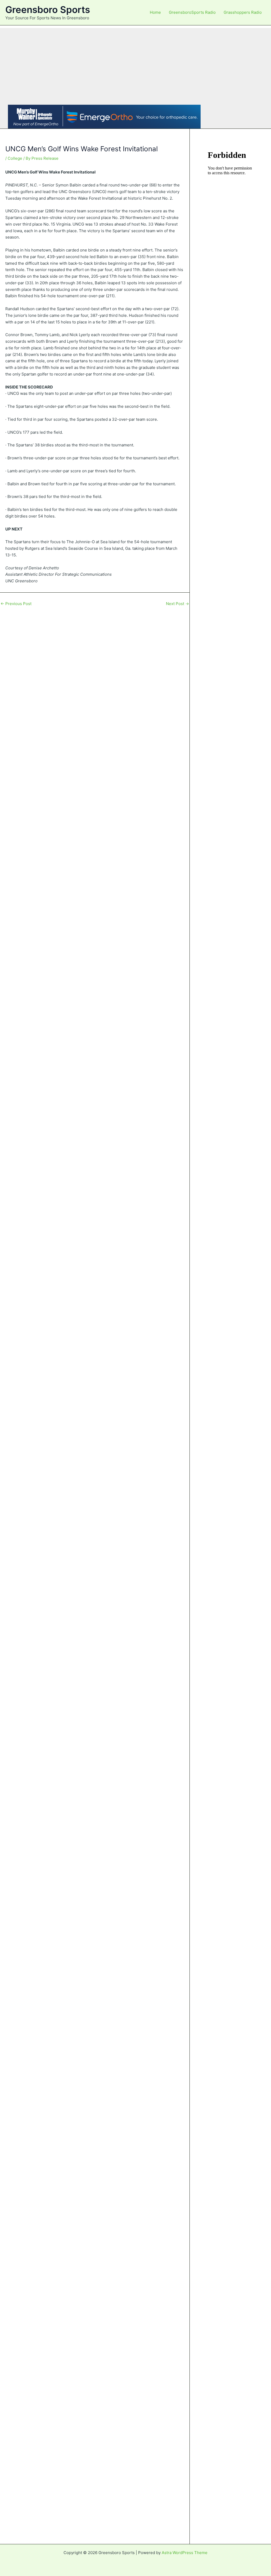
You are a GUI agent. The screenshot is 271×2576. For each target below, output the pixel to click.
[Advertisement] (135, 65)
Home (155, 12)
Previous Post (16, 604)
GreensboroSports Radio (192, 12)
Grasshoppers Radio (243, 12)
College (15, 158)
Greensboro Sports (48, 10)
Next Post (177, 604)
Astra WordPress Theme (185, 2553)
